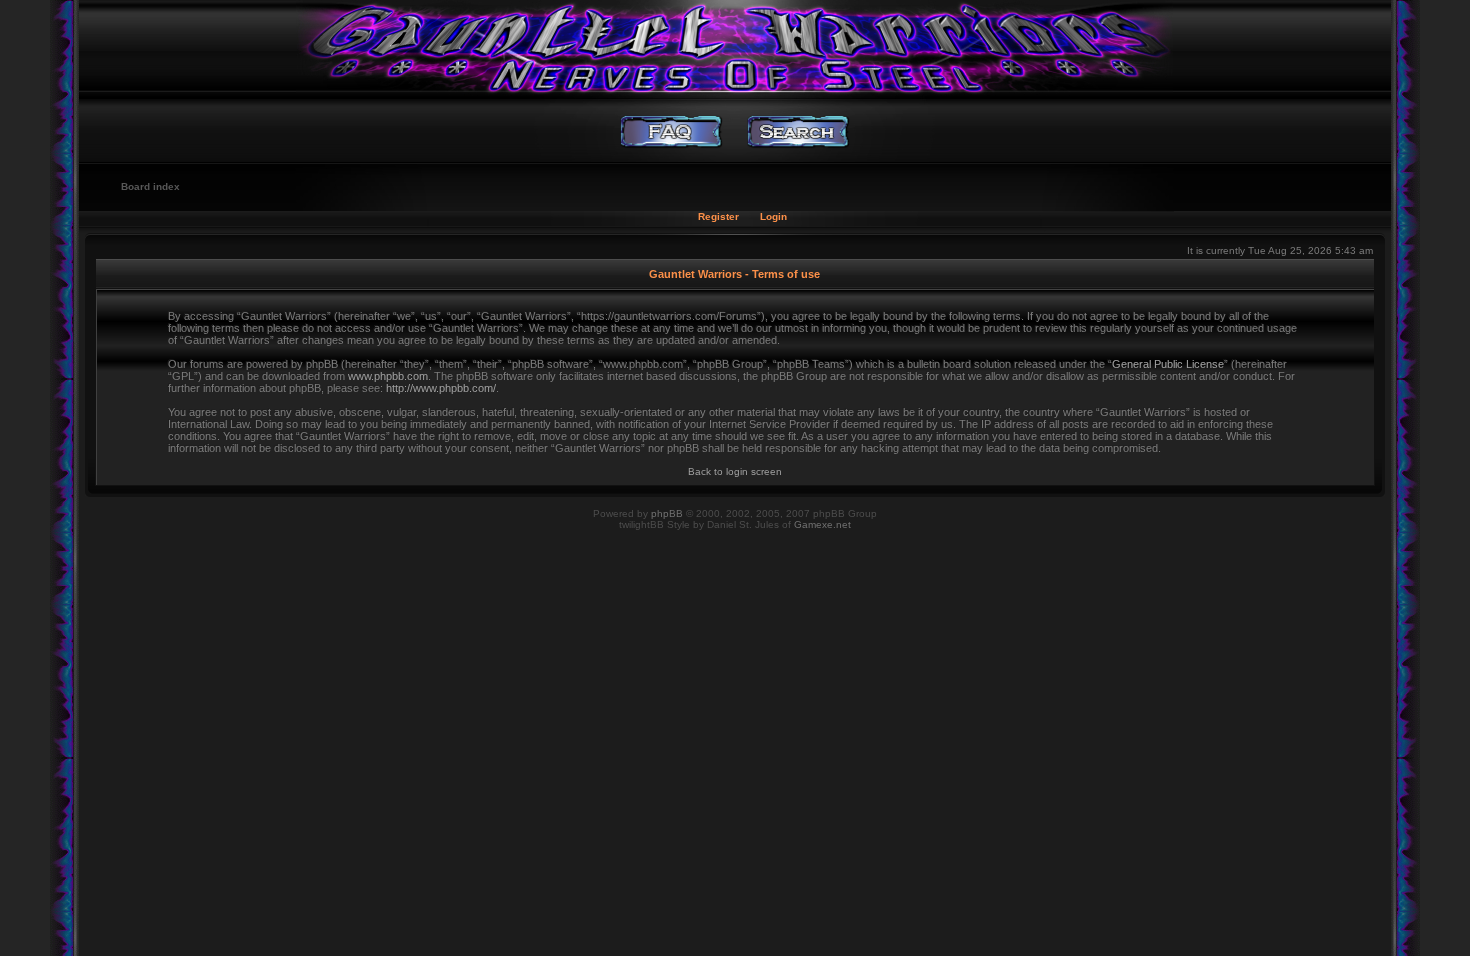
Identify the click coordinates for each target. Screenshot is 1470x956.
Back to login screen (735, 471)
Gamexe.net (822, 524)
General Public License (1168, 364)
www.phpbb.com (388, 376)
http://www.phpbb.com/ (441, 388)
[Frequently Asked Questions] (671, 132)
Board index (150, 186)
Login (773, 216)
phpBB (667, 513)
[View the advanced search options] (798, 132)
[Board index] (735, 45)
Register (718, 216)
